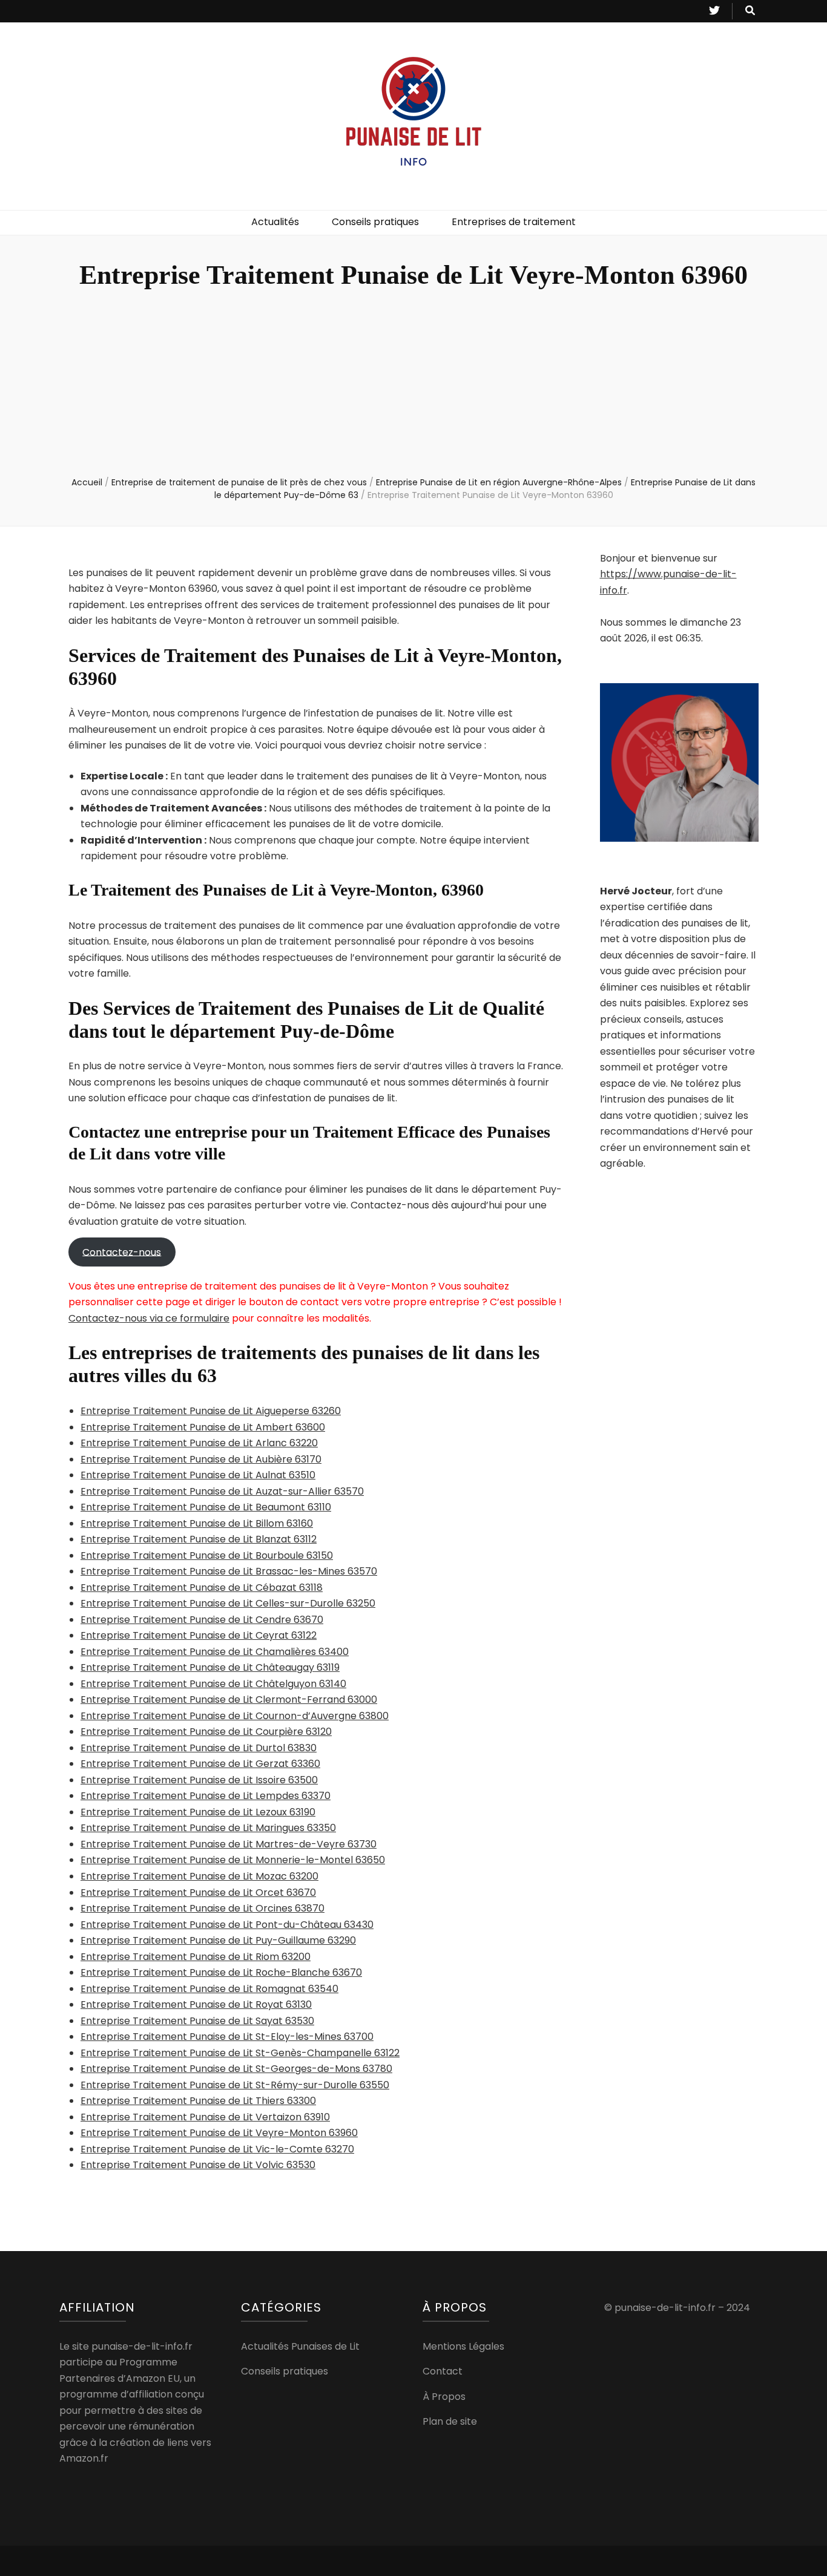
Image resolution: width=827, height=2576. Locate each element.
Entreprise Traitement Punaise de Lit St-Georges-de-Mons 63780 (236, 2069)
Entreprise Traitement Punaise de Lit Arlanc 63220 (199, 1443)
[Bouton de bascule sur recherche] (750, 11)
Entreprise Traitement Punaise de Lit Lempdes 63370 (206, 1796)
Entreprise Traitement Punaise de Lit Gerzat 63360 (200, 1764)
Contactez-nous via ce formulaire (149, 1318)
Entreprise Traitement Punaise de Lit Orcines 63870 (203, 1908)
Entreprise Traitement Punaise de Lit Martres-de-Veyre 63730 (229, 1844)
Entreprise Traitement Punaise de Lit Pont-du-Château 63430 (227, 1925)
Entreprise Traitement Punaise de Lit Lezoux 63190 (198, 1812)
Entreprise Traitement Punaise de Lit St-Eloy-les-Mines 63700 (227, 2037)
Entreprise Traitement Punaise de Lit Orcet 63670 (198, 1893)
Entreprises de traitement (514, 222)
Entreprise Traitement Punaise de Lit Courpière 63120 (206, 1732)
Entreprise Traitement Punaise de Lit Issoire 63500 (199, 1780)
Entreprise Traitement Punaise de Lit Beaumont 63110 (206, 1507)
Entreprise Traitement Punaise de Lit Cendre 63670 (202, 1620)
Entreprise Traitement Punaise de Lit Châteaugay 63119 (210, 1667)
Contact (443, 2371)
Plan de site (450, 2421)
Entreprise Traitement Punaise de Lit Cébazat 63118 (202, 1588)
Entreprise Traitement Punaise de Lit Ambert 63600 (203, 1427)
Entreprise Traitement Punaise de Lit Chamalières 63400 (215, 1652)
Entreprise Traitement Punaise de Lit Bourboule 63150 (207, 1555)
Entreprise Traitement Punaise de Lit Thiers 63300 (198, 2101)
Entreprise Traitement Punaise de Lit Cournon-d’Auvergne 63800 (235, 1716)
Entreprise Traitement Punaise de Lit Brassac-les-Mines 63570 (229, 1571)
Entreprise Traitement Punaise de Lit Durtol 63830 (199, 1748)
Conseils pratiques (375, 222)
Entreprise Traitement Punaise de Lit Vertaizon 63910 (205, 2117)
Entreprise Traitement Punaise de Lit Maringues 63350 (208, 1828)
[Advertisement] (413, 385)
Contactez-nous (122, 1252)
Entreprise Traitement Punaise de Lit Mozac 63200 (199, 1876)
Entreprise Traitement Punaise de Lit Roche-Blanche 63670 (221, 1972)
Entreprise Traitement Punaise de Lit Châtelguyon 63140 (213, 1684)
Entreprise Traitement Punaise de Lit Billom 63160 (197, 1523)
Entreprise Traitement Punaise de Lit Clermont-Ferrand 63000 (229, 1699)
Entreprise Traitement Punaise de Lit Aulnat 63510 (198, 1475)
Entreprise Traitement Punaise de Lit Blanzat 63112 (199, 1539)
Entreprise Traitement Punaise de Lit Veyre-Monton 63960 (219, 2133)
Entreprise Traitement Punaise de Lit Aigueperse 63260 (211, 1411)
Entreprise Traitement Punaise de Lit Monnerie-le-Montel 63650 (233, 1860)
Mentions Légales (463, 2346)
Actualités (275, 222)
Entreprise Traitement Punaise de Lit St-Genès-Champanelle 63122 (240, 2053)
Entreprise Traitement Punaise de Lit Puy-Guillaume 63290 (218, 1940)
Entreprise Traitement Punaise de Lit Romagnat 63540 (209, 1989)
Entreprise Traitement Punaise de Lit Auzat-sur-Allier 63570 (222, 1491)
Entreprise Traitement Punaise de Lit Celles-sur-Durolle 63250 (228, 1603)
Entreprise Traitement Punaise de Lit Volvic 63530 (198, 2165)
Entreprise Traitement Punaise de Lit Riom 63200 (196, 1957)
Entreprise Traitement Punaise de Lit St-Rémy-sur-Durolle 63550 (235, 2085)
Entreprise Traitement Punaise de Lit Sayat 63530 (197, 2021)
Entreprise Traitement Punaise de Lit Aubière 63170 (201, 1459)
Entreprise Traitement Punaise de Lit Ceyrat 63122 (199, 1635)
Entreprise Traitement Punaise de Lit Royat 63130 (196, 2004)
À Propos (444, 2397)
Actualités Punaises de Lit (300, 2346)
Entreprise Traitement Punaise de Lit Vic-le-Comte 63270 (217, 2149)
